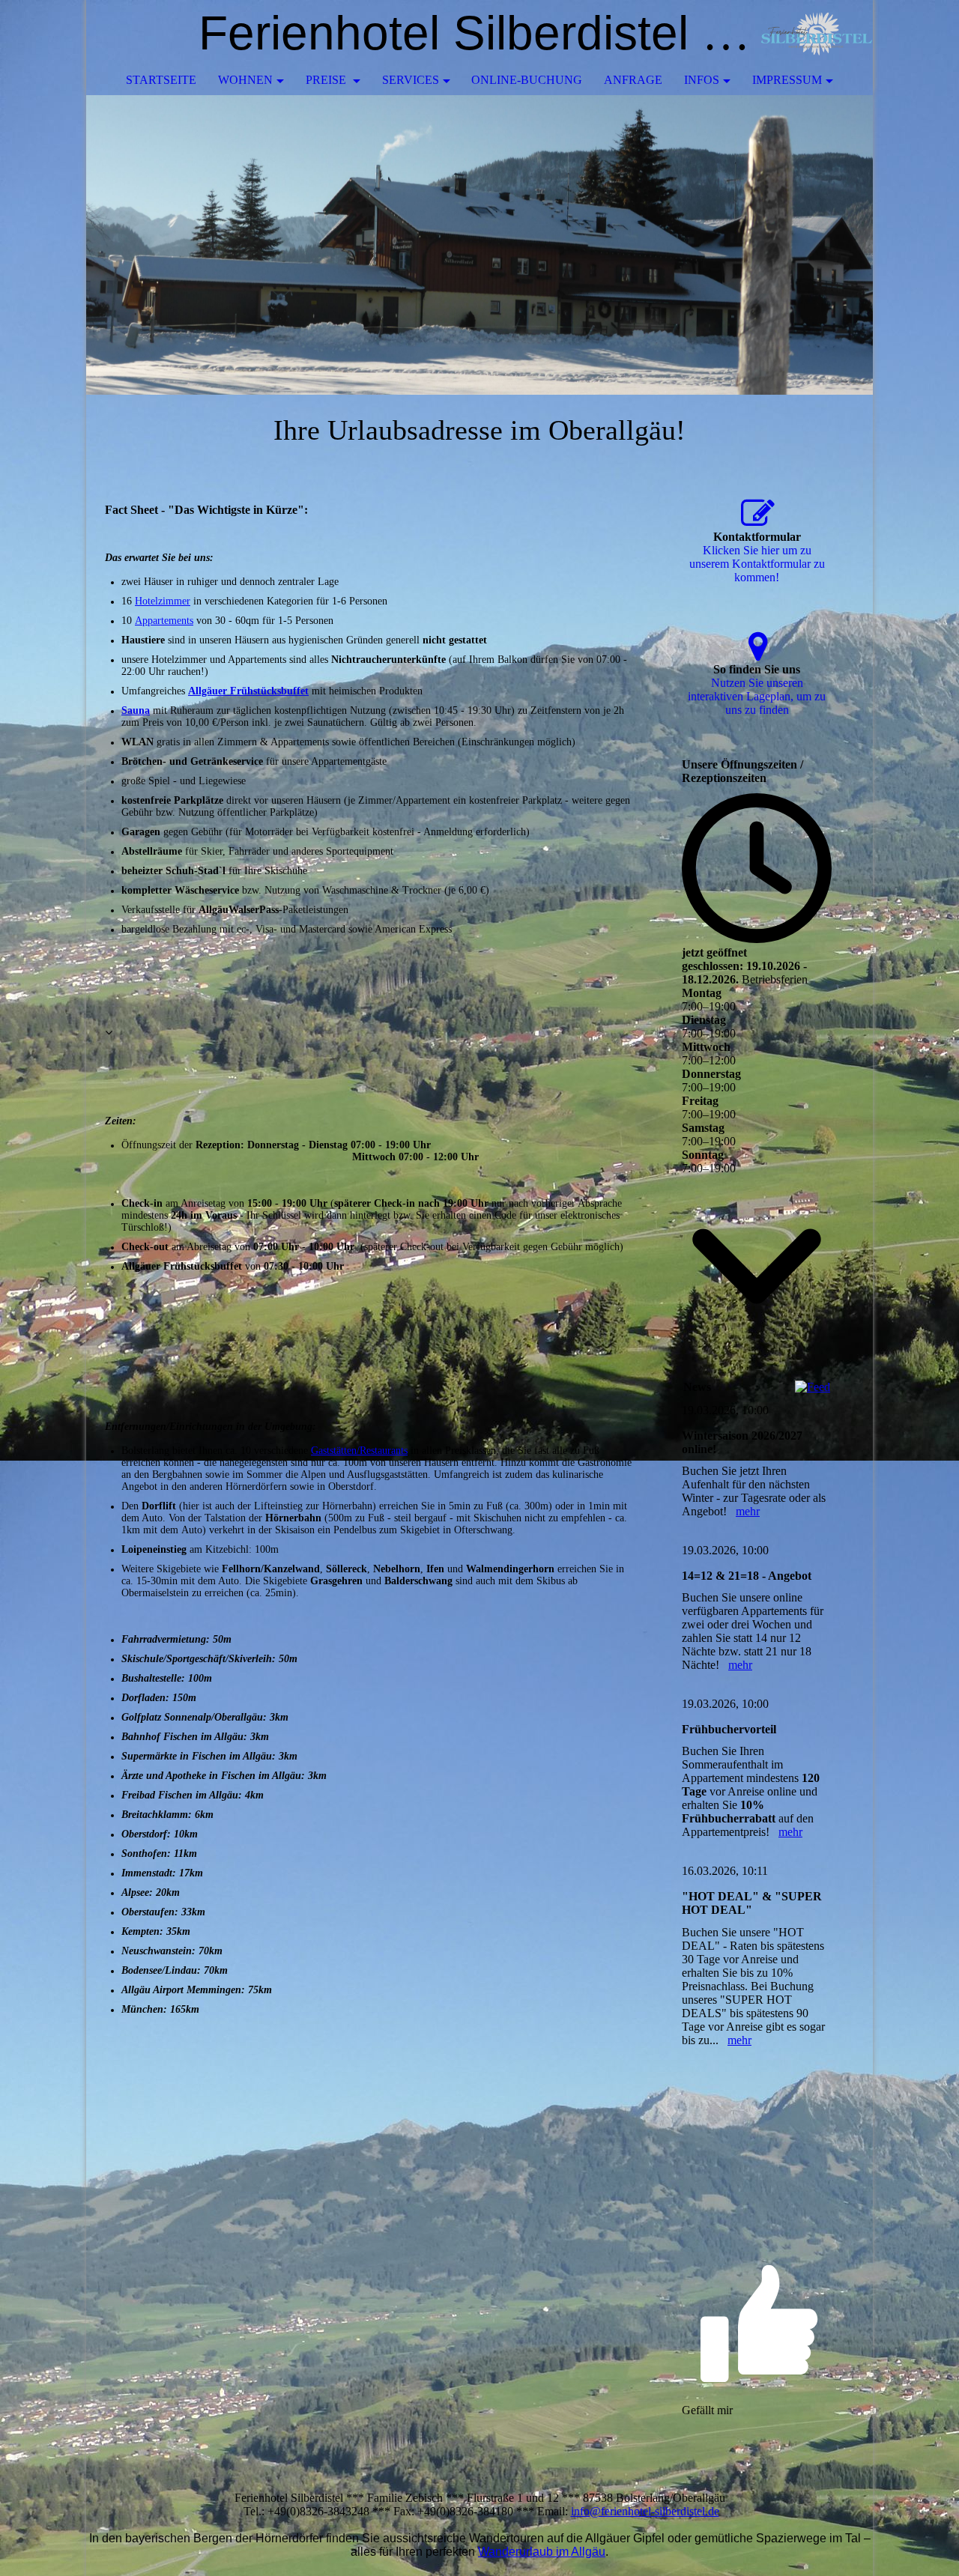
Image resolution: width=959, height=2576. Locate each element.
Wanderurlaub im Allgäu (542, 2552)
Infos (702, 80)
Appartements (164, 621)
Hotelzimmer (163, 601)
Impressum (787, 80)
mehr (748, 1511)
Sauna (136, 710)
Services (411, 80)
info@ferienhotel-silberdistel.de (645, 2511)
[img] (817, 34)
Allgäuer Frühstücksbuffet (248, 691)
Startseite (161, 80)
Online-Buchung (527, 80)
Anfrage (633, 80)
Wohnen (245, 80)
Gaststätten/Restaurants (359, 1451)
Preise (327, 80)
